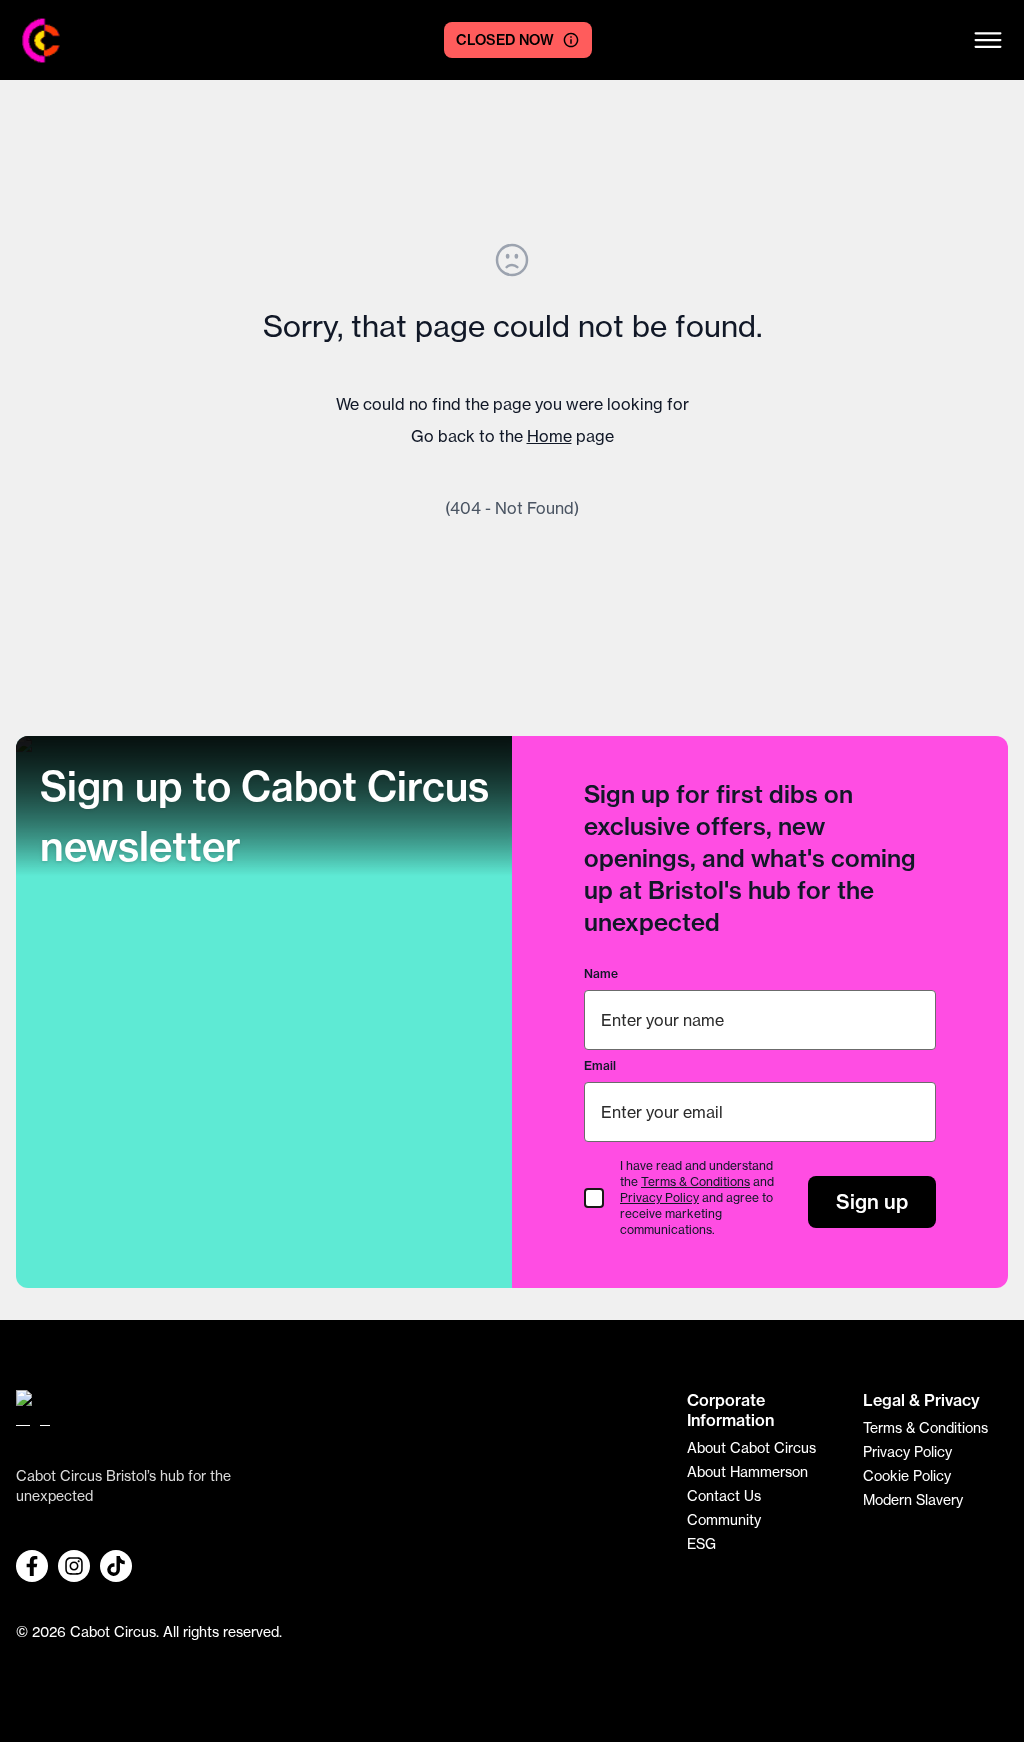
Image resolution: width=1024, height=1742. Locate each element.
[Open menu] (988, 40)
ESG (701, 1544)
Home (549, 436)
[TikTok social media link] (116, 1566)
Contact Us (724, 1496)
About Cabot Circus (751, 1448)
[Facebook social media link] (32, 1566)
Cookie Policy (907, 1476)
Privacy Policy (659, 1197)
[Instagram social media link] (74, 1566)
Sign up (872, 1201)
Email (600, 1065)
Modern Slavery (913, 1500)
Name (601, 973)
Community (724, 1520)
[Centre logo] (41, 40)
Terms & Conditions (695, 1181)
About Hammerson (747, 1472)
